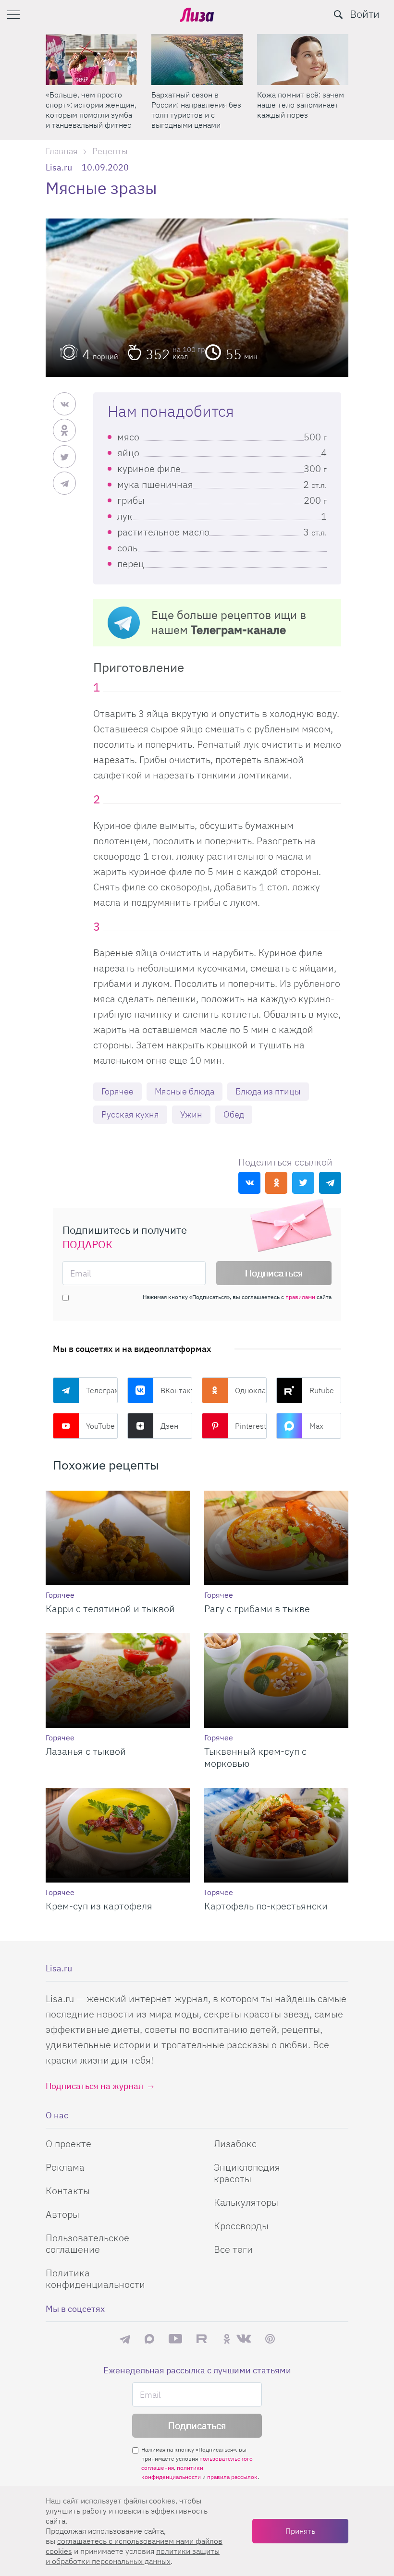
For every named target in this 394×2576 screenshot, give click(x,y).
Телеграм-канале (238, 630)
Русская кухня (130, 1114)
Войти (365, 14)
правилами (300, 1297)
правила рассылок (232, 2477)
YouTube (100, 1426)
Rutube (322, 1390)
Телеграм (102, 1390)
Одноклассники (251, 1390)
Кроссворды (241, 2226)
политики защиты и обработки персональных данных (133, 2556)
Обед (234, 1114)
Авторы (62, 2214)
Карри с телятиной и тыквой (110, 1609)
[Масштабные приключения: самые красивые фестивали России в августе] (303, 60)
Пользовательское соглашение (87, 2243)
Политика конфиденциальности (95, 2278)
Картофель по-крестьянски (266, 1906)
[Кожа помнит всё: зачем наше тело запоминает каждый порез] (197, 60)
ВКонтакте (176, 1390)
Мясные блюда (185, 1091)
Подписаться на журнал (94, 2086)
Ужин (191, 1114)
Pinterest (251, 1426)
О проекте (68, 2144)
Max (316, 1426)
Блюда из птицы (268, 1091)
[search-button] (338, 14)
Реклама (65, 2167)
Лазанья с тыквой (86, 1751)
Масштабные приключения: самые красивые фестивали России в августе (295, 110)
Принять (300, 2531)
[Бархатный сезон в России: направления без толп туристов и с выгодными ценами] (91, 60)
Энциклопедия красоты (247, 2173)
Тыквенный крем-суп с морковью (255, 1757)
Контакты (68, 2191)
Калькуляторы (246, 2202)
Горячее (117, 1091)
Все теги (233, 2249)
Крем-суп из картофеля (99, 1906)
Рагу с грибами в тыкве (257, 1609)
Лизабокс (235, 2144)
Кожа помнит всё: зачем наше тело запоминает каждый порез (195, 105)
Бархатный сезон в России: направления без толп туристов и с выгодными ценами (91, 110)
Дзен (169, 1426)
